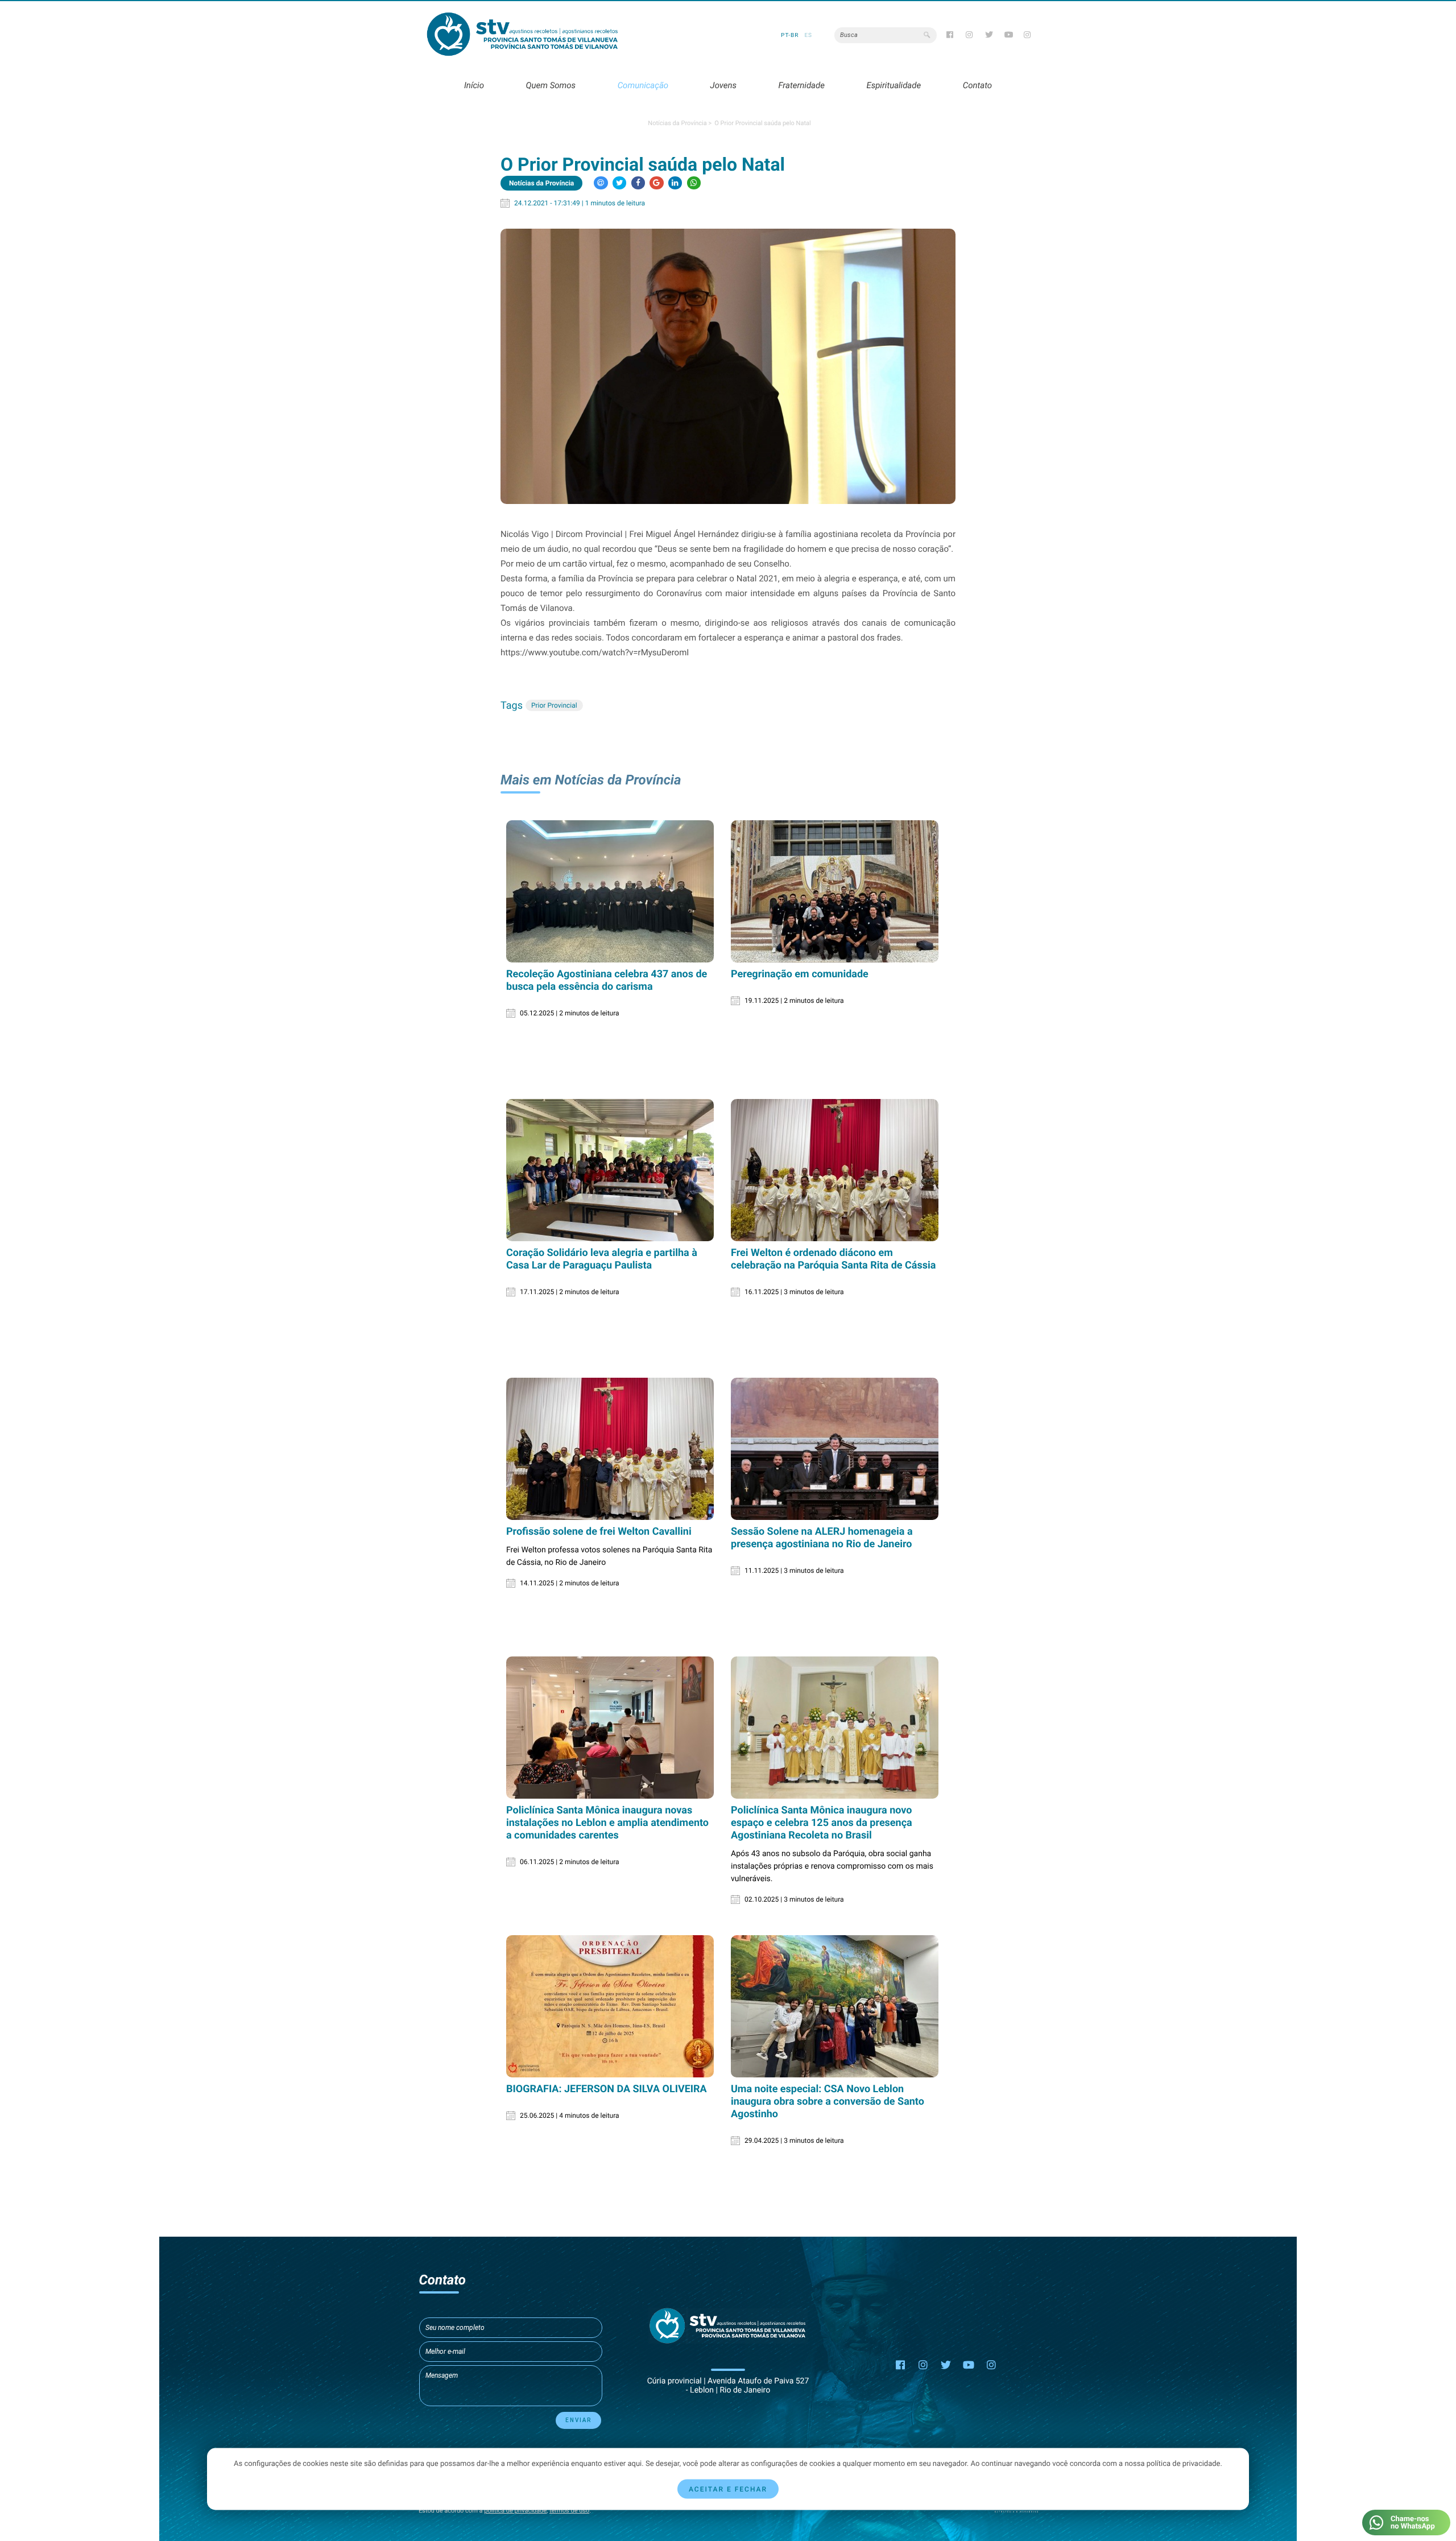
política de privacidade (515, 2511)
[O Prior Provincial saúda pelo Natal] (728, 366)
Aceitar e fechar (728, 2489)
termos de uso (569, 2511)
